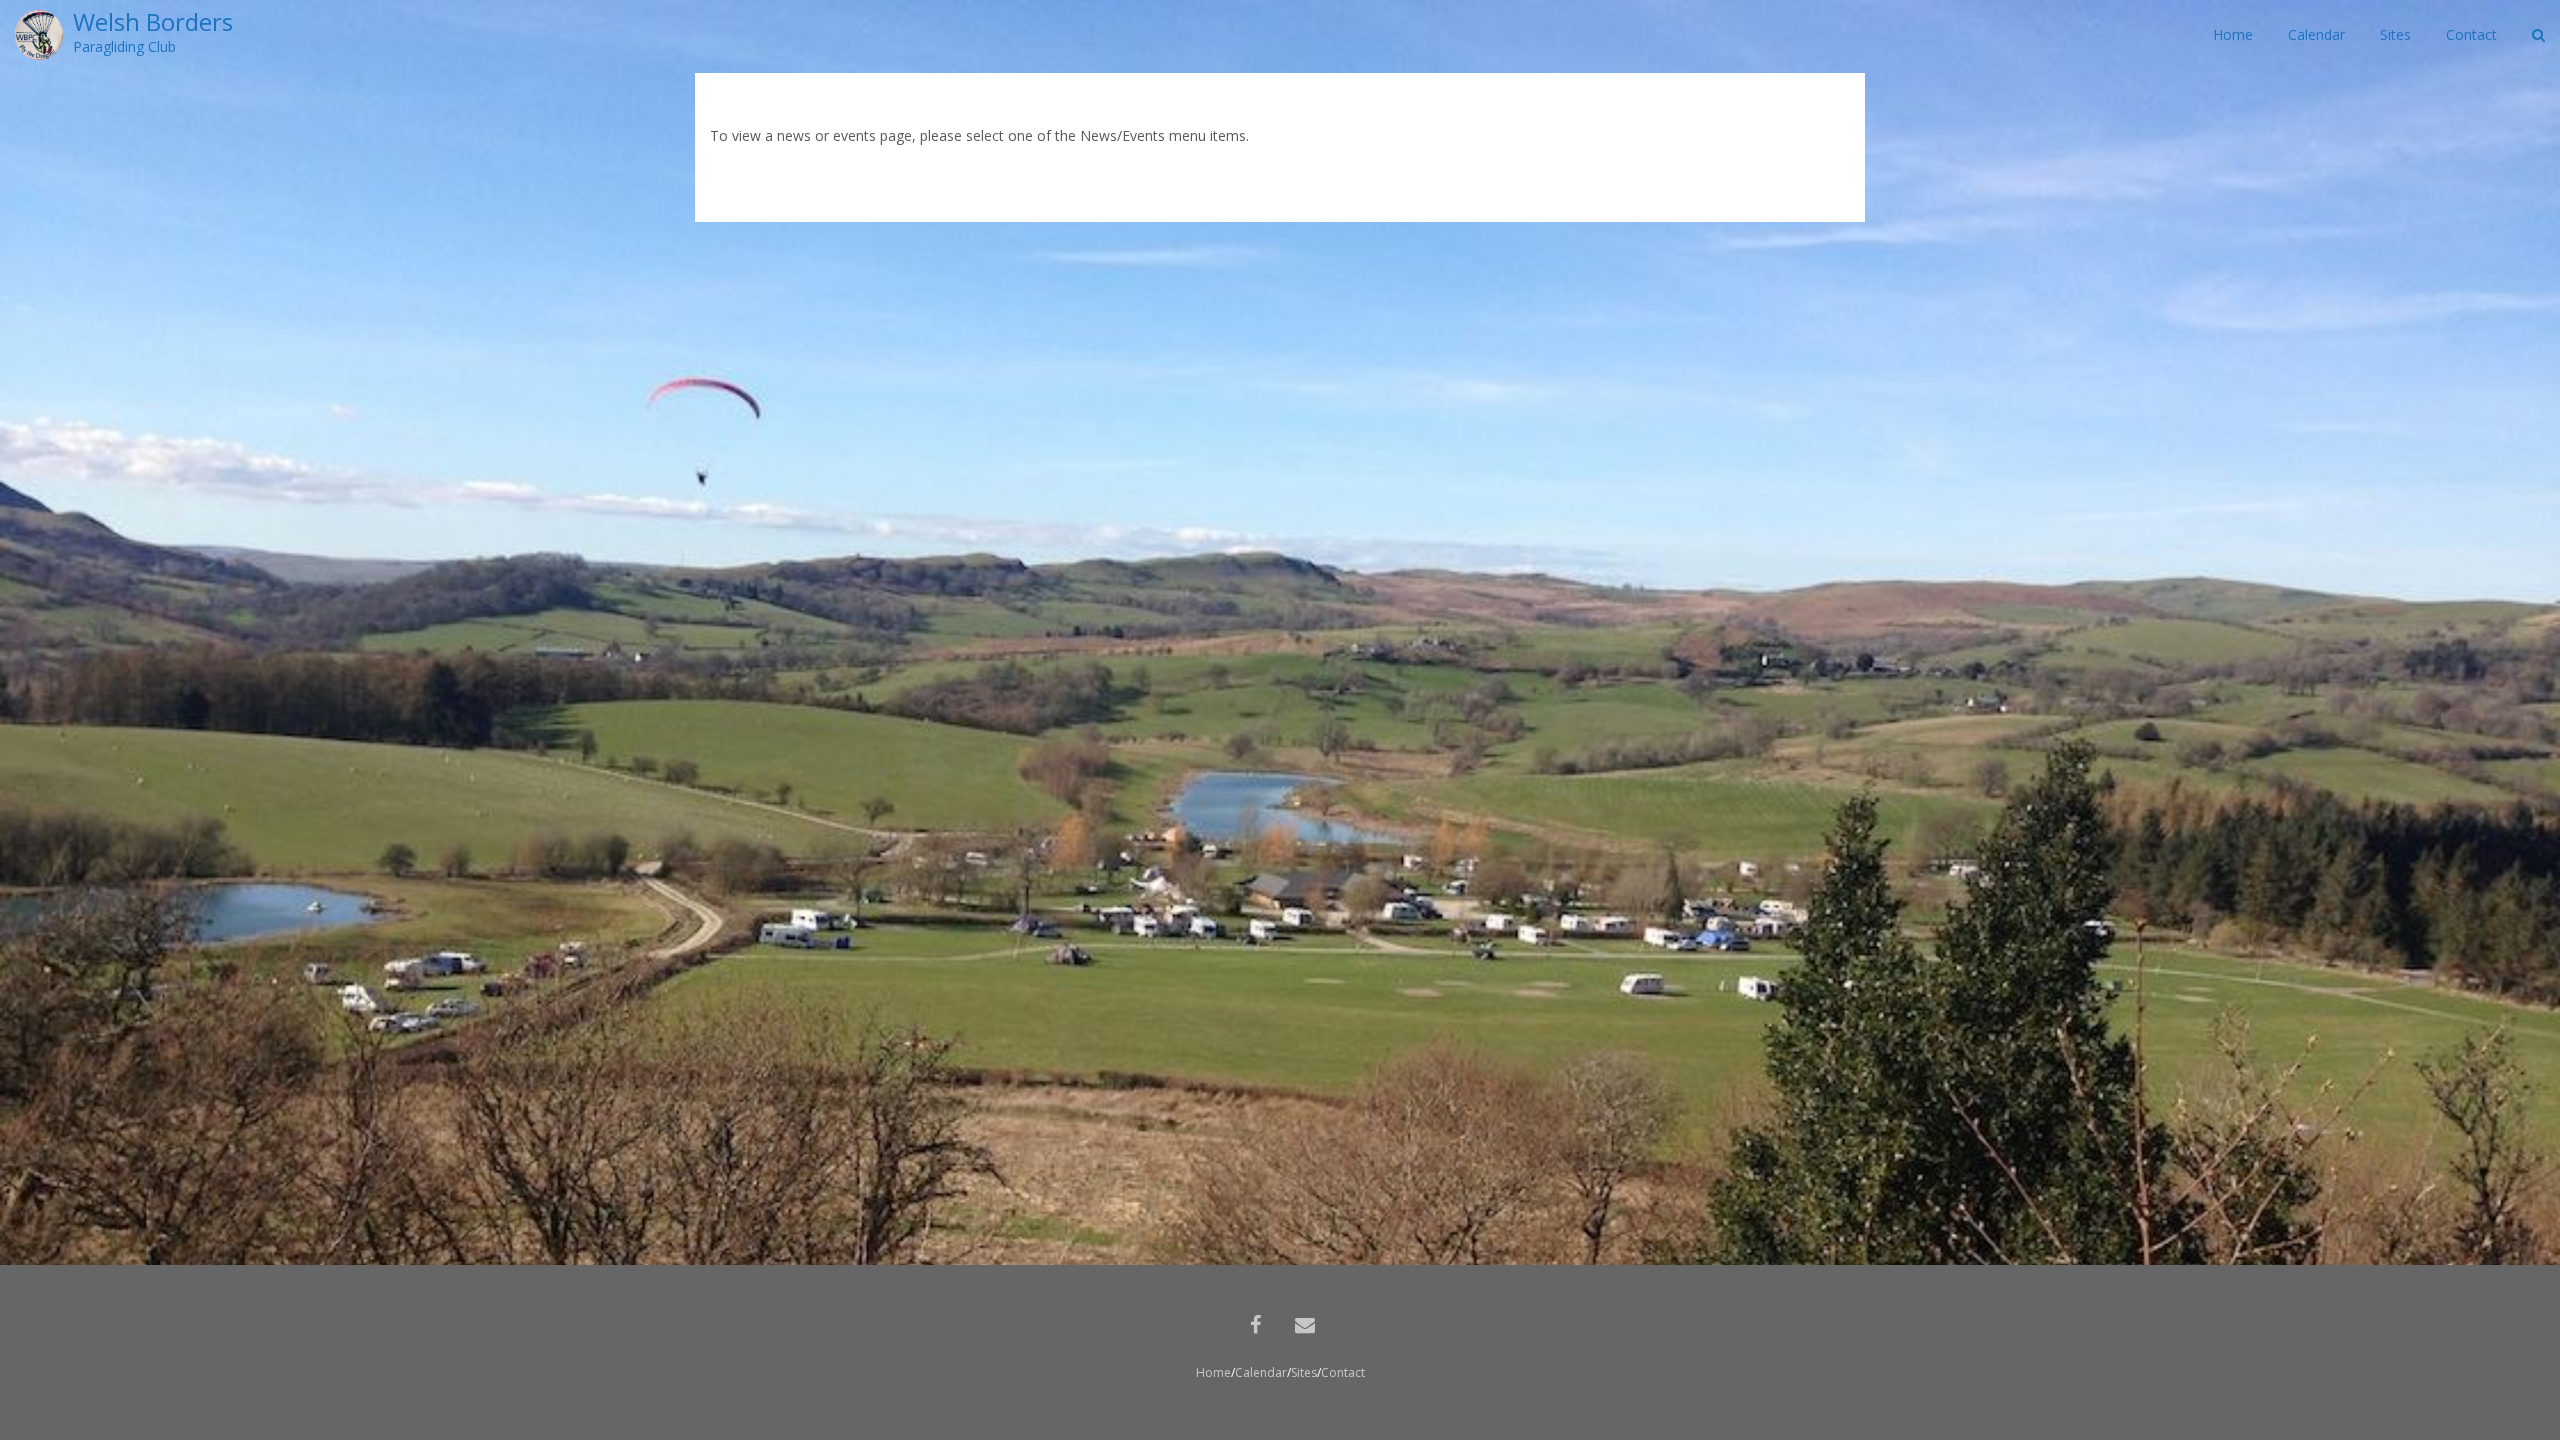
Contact (1343, 1372)
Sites (1304, 1372)
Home (1213, 1372)
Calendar (1261, 1372)
